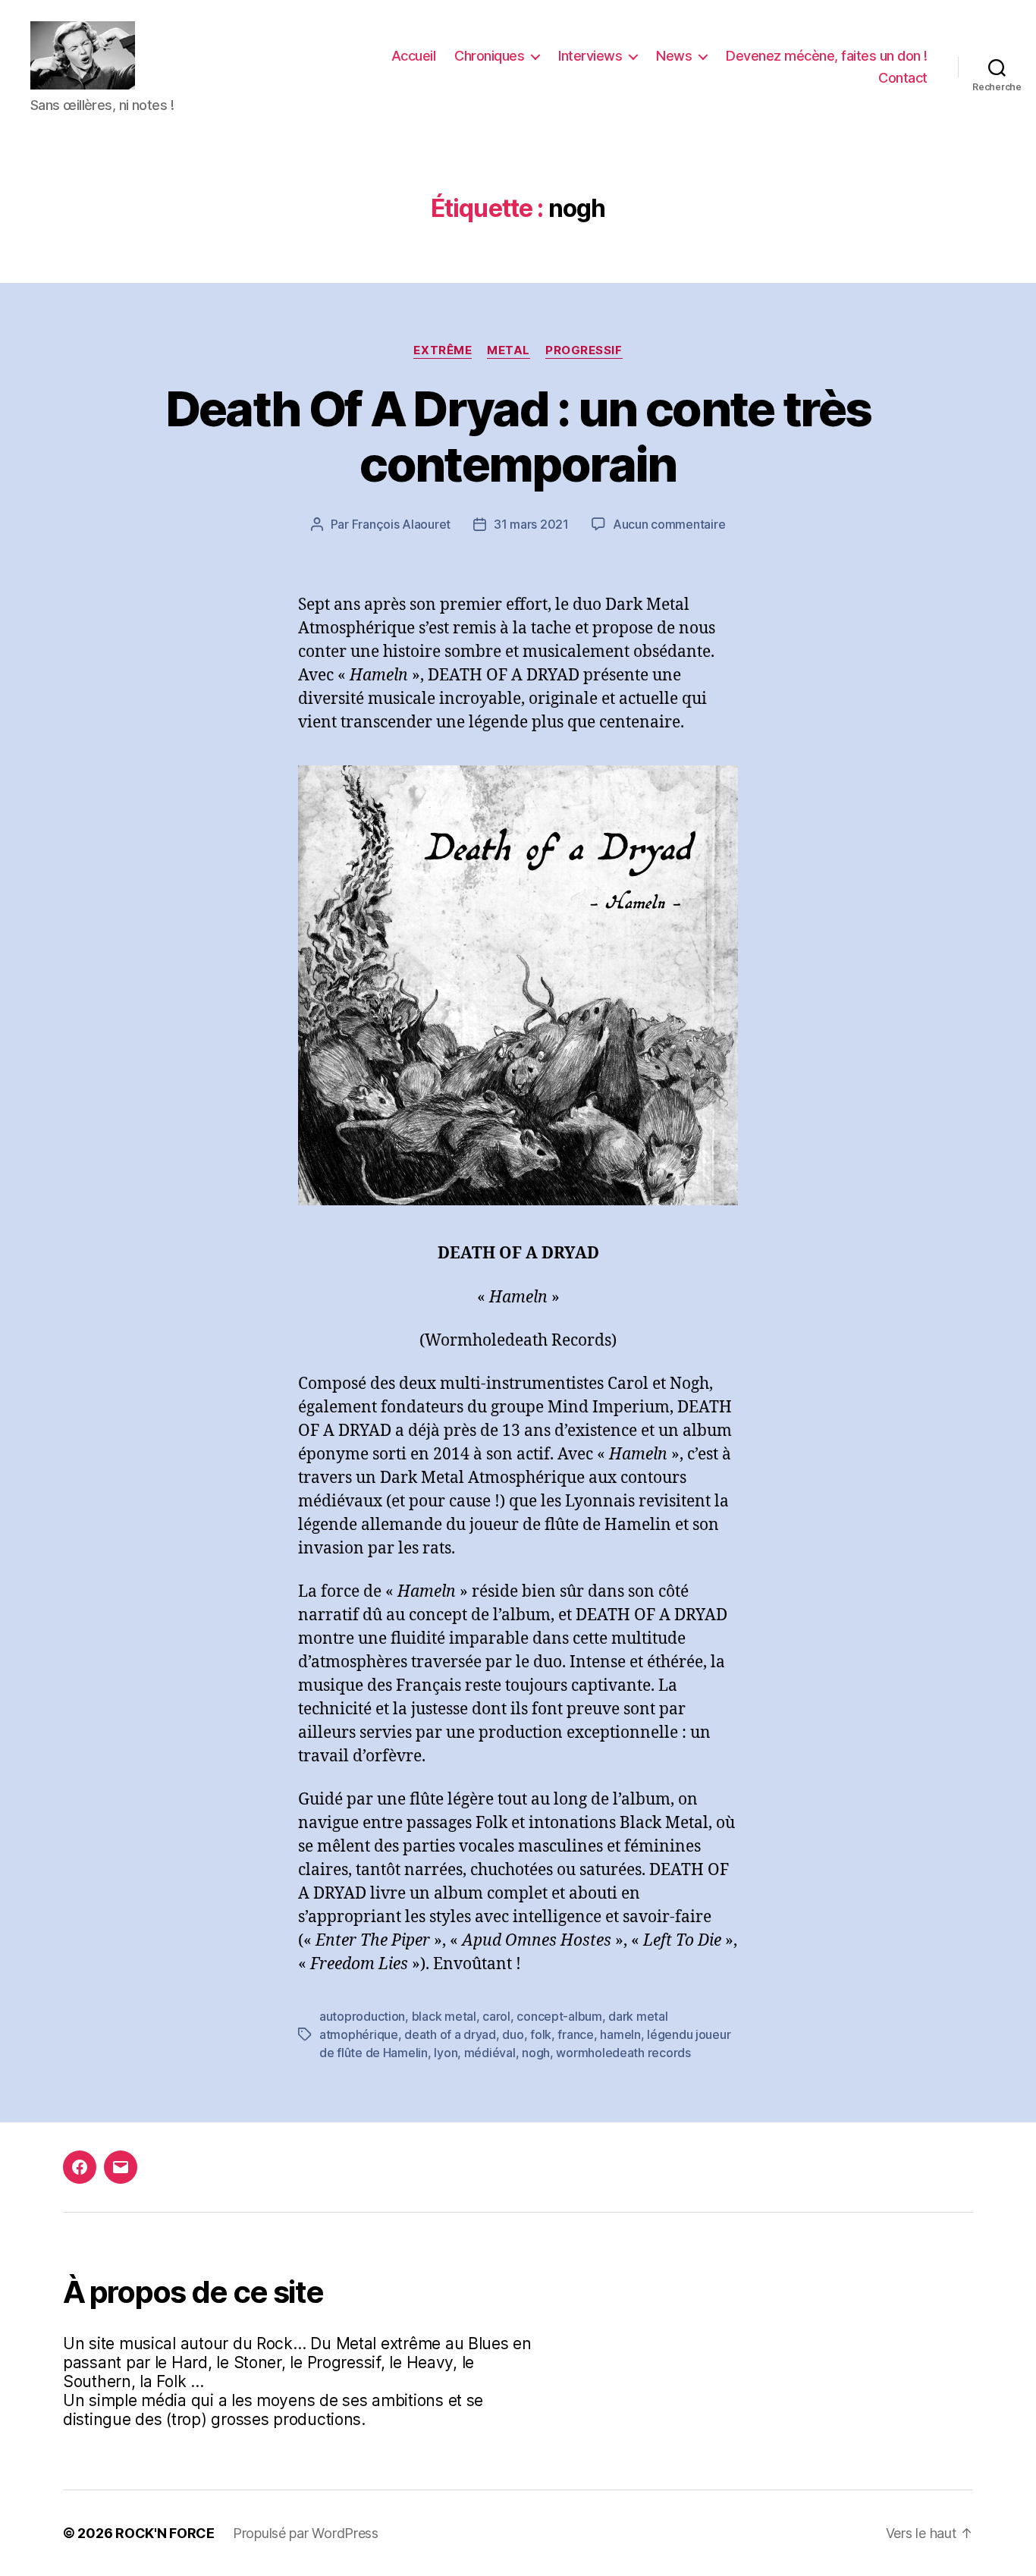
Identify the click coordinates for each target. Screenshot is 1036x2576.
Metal (509, 350)
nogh (536, 2053)
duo (513, 2034)
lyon (446, 2053)
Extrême (443, 350)
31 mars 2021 (531, 524)
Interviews (590, 56)
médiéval (490, 2053)
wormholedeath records (623, 2053)
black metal (444, 2016)
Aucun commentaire (669, 524)
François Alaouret (401, 524)
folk (541, 2034)
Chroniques (489, 56)
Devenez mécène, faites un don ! (827, 56)
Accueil (414, 56)
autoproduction (362, 2016)
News (674, 56)
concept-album (559, 2016)
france (575, 2034)
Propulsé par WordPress (306, 2533)
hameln (620, 2034)
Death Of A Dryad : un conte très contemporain (518, 436)
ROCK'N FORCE (165, 2533)
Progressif (584, 350)
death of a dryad (450, 2034)
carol (496, 2016)
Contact (903, 78)
